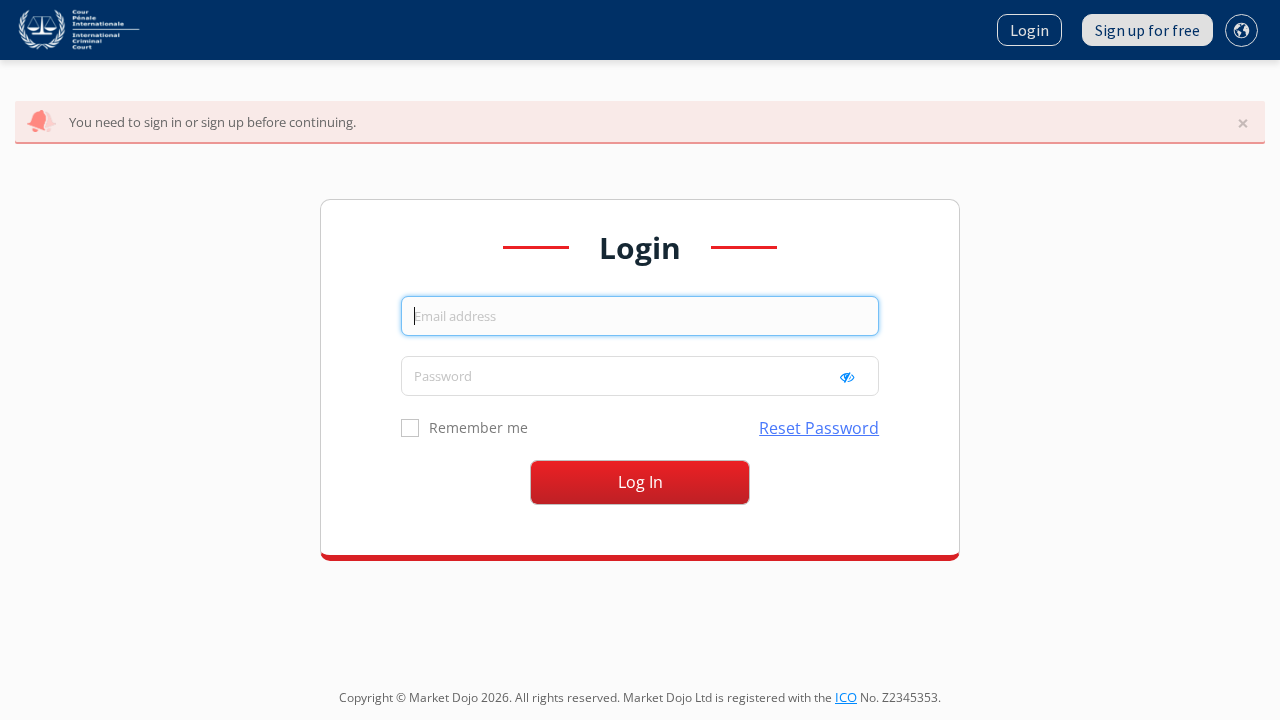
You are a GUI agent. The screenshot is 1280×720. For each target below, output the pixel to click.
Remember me (478, 427)
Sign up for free (1147, 30)
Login (1029, 30)
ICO (846, 697)
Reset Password (819, 428)
